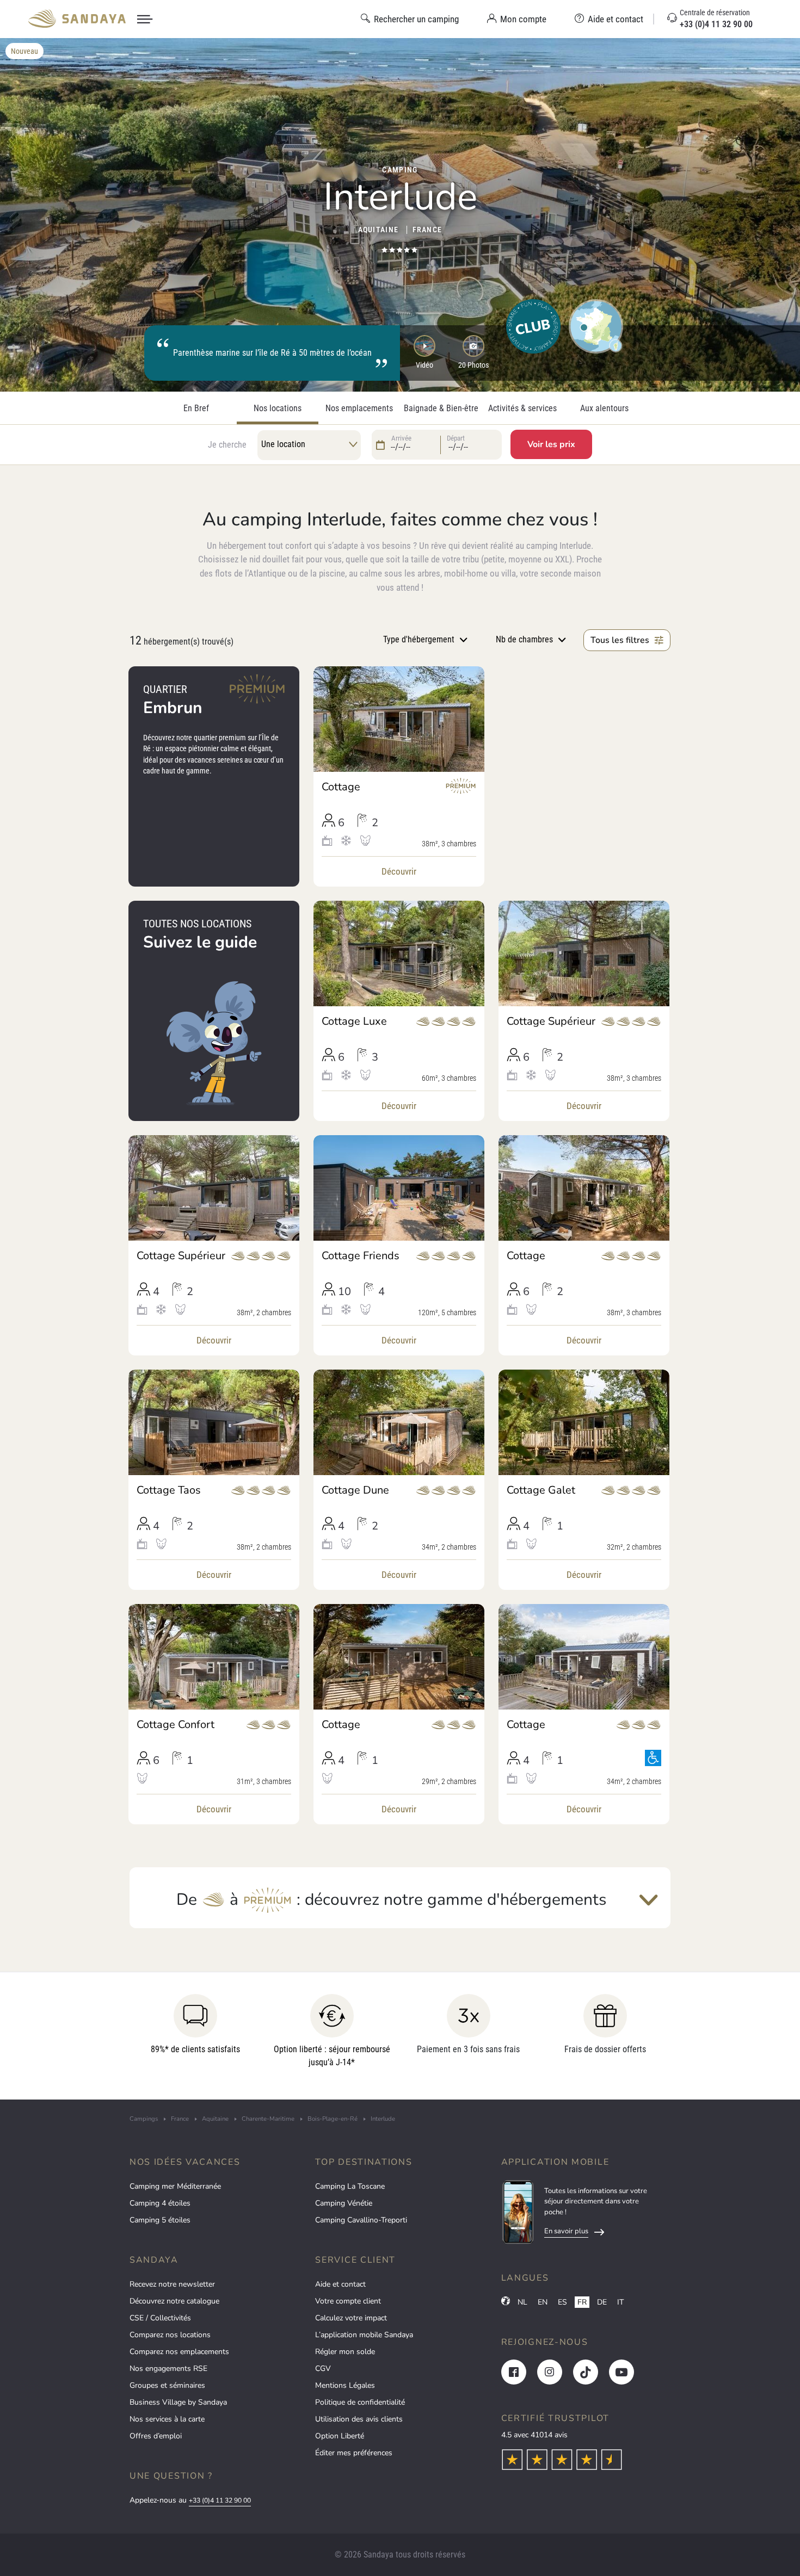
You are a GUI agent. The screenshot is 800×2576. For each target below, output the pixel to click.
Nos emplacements (359, 408)
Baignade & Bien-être (441, 408)
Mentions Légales (345, 2385)
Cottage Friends (361, 1256)
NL (522, 2302)
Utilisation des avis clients (359, 2419)
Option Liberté (340, 2436)
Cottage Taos (169, 1490)
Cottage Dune (355, 1490)
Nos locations (278, 408)
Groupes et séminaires (167, 2385)
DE (602, 2302)
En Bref (196, 408)
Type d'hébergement (419, 639)
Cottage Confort (176, 1725)
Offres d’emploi (156, 2436)
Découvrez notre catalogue (174, 2301)
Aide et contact (340, 2284)
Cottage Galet (541, 1490)
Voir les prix (551, 444)
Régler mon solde (345, 2352)
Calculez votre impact (351, 2318)
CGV (323, 2368)
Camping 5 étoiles (160, 2220)
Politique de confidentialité (360, 2402)
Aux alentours (604, 408)
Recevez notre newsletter (172, 2284)
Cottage (341, 787)
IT (620, 2302)
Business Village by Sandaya (178, 2402)
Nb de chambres (524, 639)
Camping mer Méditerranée (175, 2186)
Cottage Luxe (354, 1021)
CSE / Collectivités (160, 2318)
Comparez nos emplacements (179, 2352)
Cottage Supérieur (551, 1021)
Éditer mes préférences (354, 2453)
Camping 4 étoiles (160, 2203)
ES (562, 2302)
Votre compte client (348, 2301)
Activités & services (522, 408)
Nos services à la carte (167, 2419)
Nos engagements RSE (168, 2368)
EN (543, 2302)
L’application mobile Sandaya (364, 2335)
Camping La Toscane (350, 2186)
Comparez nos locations (170, 2335)
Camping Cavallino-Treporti (361, 2220)
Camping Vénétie (344, 2203)
